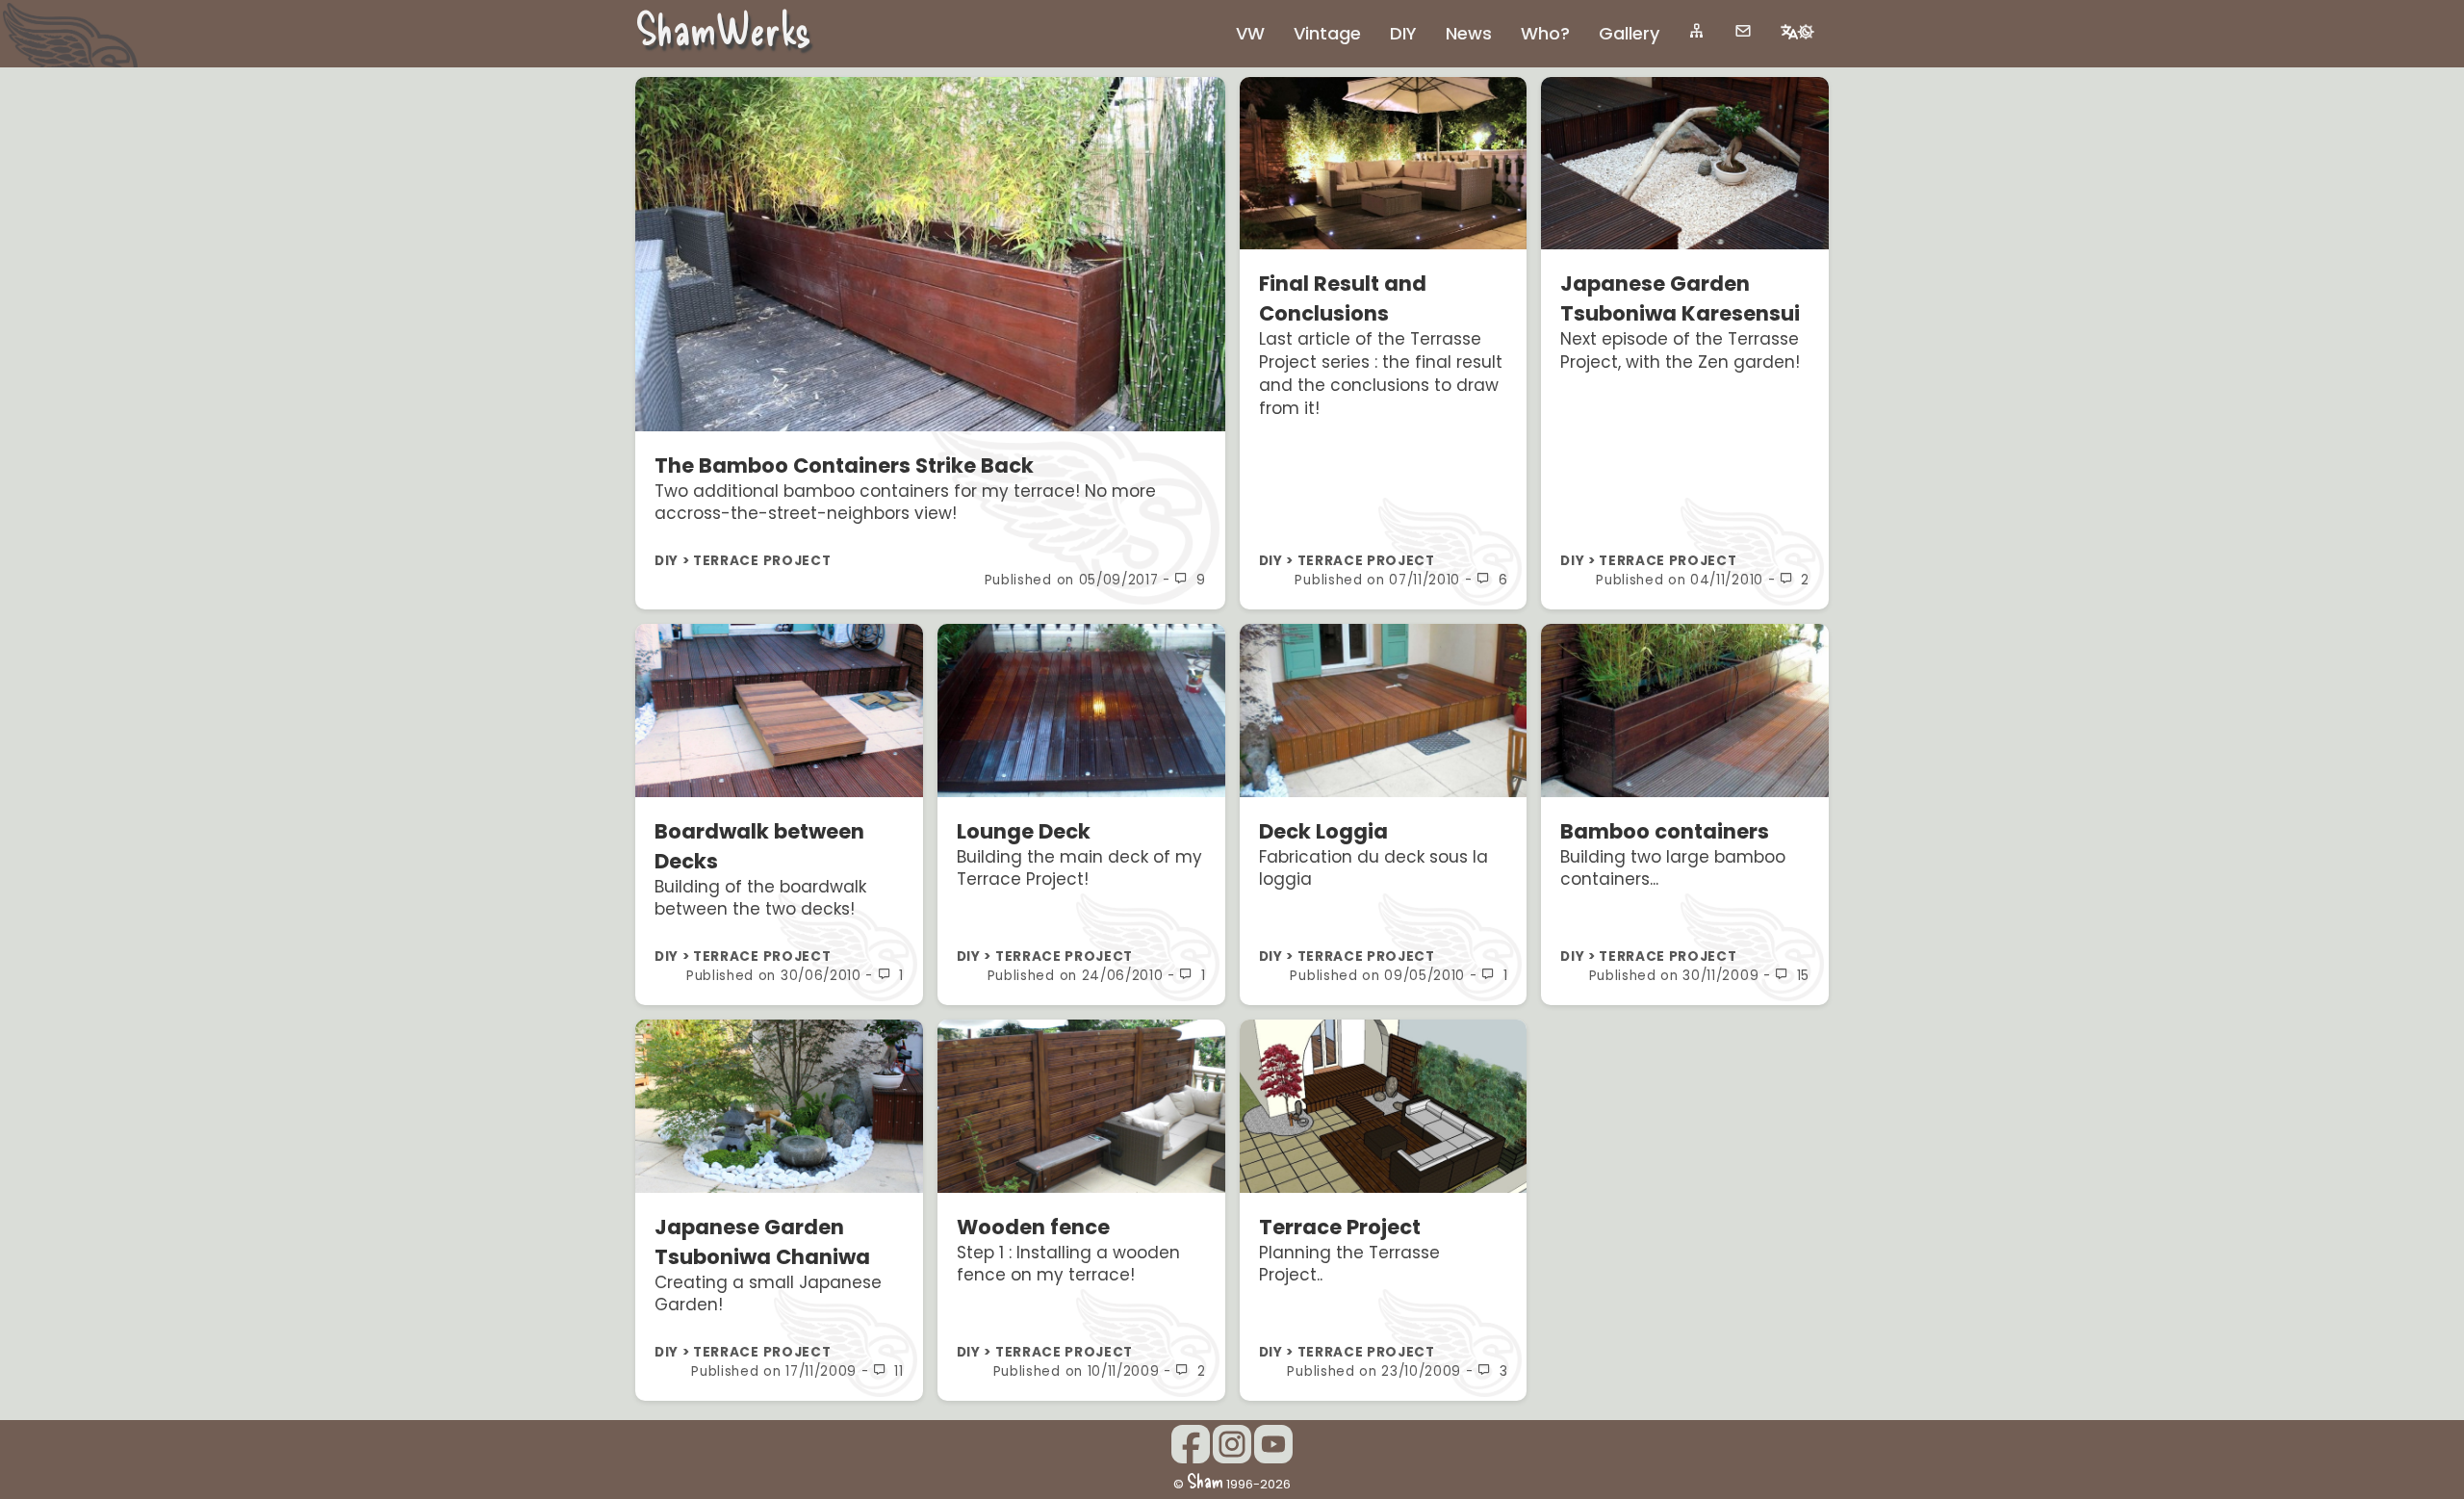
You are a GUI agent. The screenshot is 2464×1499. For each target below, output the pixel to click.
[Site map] (1697, 31)
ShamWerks (723, 28)
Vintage (1327, 33)
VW (1250, 33)
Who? (1545, 33)
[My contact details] (1743, 31)
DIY (1403, 33)
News (1469, 33)
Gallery (1629, 33)
